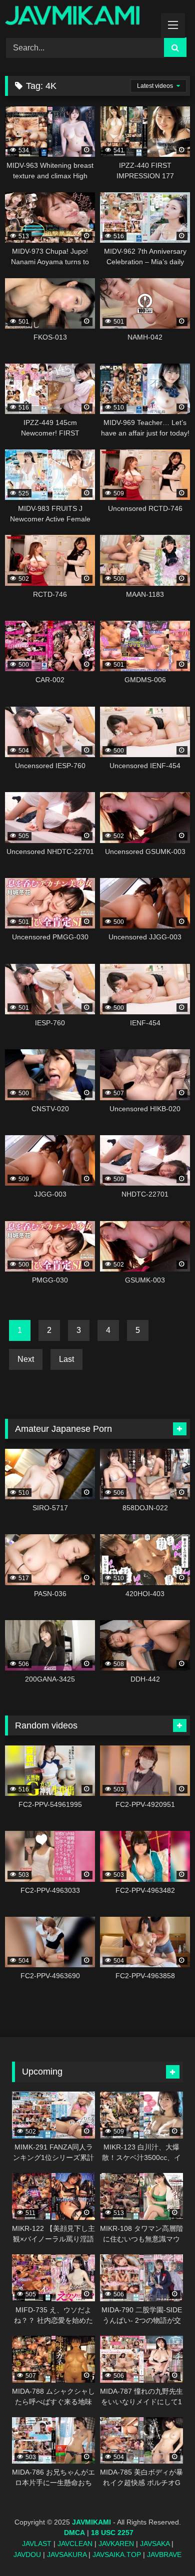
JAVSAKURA (67, 2555)
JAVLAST (37, 2544)
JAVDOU (27, 2555)
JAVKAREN (116, 2544)
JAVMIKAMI (91, 2522)
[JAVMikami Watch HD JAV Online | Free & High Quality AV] (80, 17)
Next (26, 1359)
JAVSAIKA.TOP (117, 2555)
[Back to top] (164, 2546)
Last (66, 1359)
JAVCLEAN (75, 2544)
